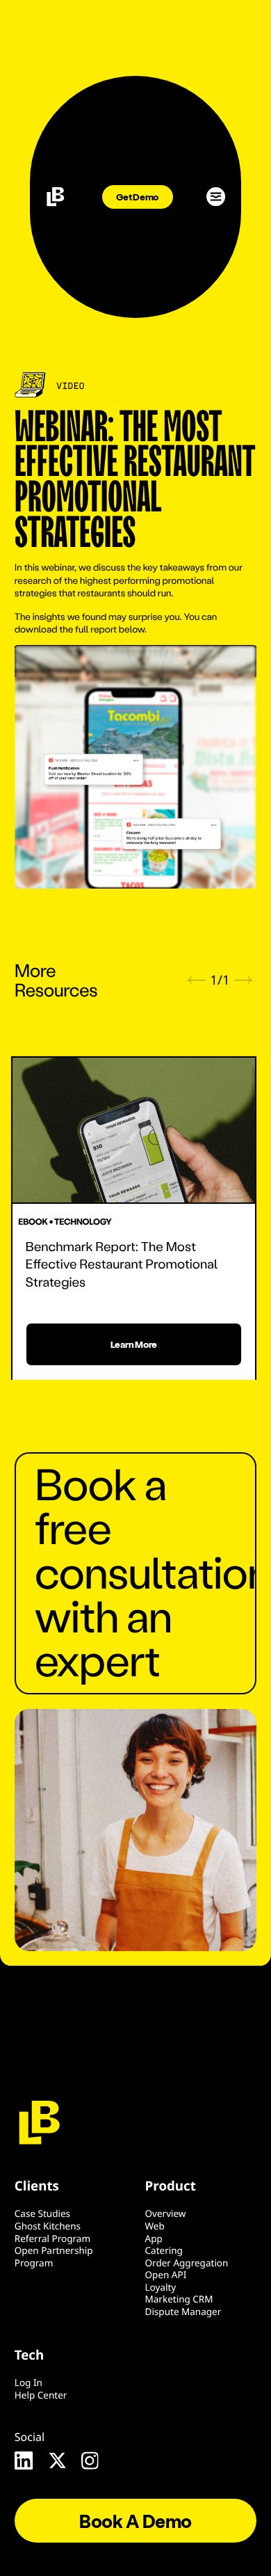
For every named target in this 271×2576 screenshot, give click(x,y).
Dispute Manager (183, 2312)
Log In (28, 2383)
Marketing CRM (179, 2299)
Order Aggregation (187, 2263)
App (154, 2239)
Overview (166, 2213)
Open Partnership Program (54, 2257)
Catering (164, 2250)
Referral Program (52, 2239)
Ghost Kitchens (48, 2226)
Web (155, 2226)
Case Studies (42, 2213)
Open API (166, 2275)
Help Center (41, 2395)
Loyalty (161, 2287)
